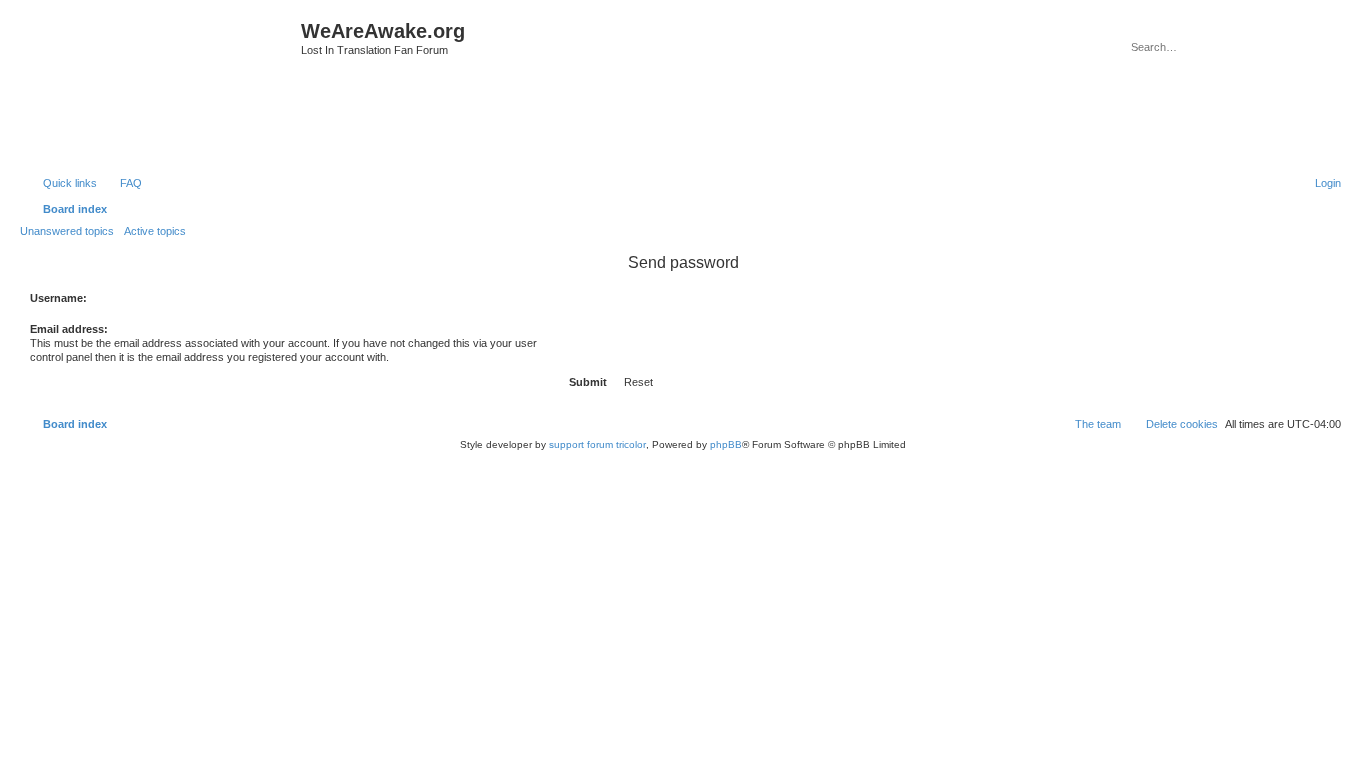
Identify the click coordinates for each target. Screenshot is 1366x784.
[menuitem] (122, 183)
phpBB (726, 444)
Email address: (69, 329)
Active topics (155, 231)
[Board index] (163, 85)
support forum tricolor (597, 444)
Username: (58, 298)
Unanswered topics (67, 231)
